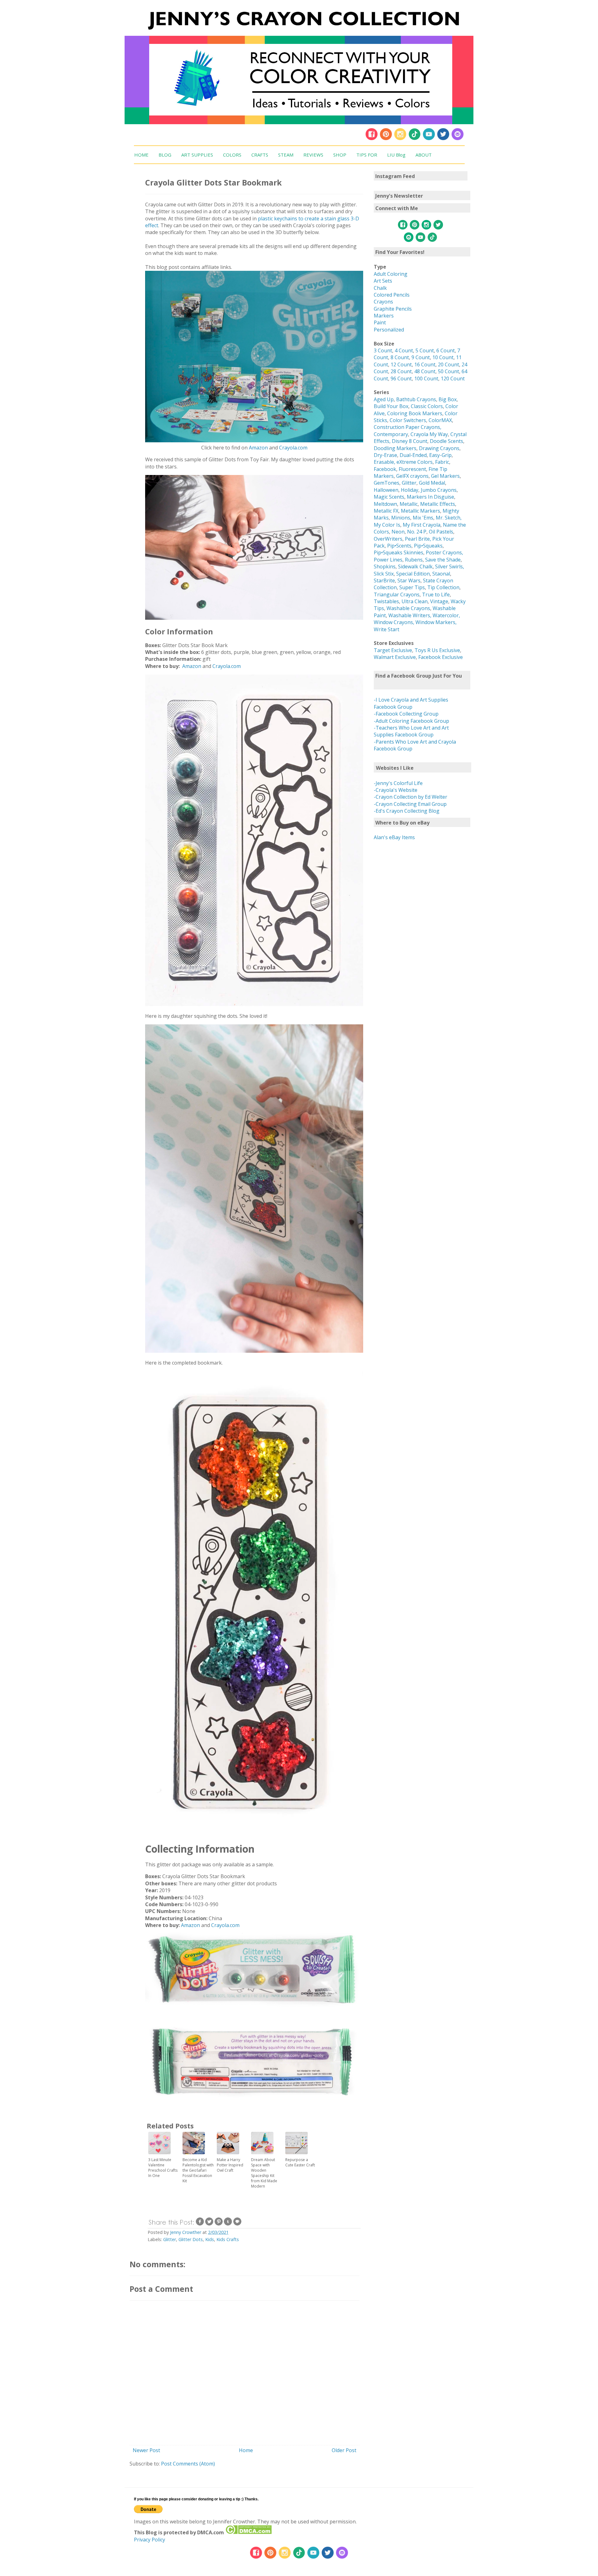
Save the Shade (443, 560)
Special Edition (413, 574)
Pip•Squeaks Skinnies (399, 552)
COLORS (232, 155)
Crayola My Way (429, 434)
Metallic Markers (420, 511)
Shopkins (385, 566)
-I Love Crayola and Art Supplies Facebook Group (411, 703)
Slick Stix (384, 574)
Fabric (442, 462)
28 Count (401, 371)
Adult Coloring (391, 274)
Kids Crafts (228, 2239)
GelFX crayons (412, 476)
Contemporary (391, 434)
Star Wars (409, 581)
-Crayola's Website (396, 790)
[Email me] (458, 139)
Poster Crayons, (444, 552)
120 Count (453, 378)
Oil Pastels (441, 532)
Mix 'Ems (423, 518)
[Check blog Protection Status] (248, 2532)
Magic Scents (389, 497)
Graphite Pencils (393, 309)
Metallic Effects (438, 504)
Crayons (383, 302)
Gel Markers (445, 476)
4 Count (404, 350)
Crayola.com (293, 448)
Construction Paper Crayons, (408, 427)
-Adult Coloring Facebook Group (411, 721)
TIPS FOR (367, 155)
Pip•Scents (399, 546)
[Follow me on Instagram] (400, 139)
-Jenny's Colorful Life (398, 783)
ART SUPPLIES (197, 155)
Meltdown (385, 504)
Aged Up (384, 399)
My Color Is (387, 525)
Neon (398, 532)
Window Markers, (436, 622)
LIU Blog (396, 155)
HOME (141, 155)
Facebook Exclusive (441, 657)
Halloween (386, 490)
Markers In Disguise (430, 497)
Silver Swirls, (450, 566)
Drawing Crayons (439, 448)
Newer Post (146, 2450)
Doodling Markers (395, 448)
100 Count (426, 378)
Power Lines (388, 560)
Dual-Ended (413, 455)
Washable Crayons (408, 608)
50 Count (448, 371)
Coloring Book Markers (415, 413)
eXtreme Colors (415, 462)
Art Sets (383, 281)
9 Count (421, 357)
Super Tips (412, 587)
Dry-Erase (385, 455)
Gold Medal (432, 483)
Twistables (386, 601)
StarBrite (384, 581)
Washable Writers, (410, 615)
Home (246, 2450)
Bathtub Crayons (416, 399)
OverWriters (388, 539)
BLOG (165, 155)
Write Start (387, 629)
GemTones (387, 483)
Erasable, (385, 462)
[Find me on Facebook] (372, 139)
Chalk (380, 288)
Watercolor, (446, 615)
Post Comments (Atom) (188, 2464)
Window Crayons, (394, 622)
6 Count (446, 350)
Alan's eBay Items (394, 837)
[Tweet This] (209, 2224)
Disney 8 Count (410, 441)
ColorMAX (440, 420)
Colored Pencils (392, 295)
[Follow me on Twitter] (443, 139)
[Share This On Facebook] (200, 2224)
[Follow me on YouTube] (429, 139)
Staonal (441, 574)
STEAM (286, 155)
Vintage (439, 601)
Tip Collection (443, 587)
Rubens (414, 560)
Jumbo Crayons (439, 490)
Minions (401, 518)
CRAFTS (260, 155)
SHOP (340, 155)
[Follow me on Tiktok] (415, 139)
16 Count (425, 364)
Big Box (448, 399)
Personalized (389, 330)
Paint (380, 322)
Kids (210, 2239)
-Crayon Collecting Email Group (410, 804)
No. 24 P (417, 532)
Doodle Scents (446, 441)
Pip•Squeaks (428, 546)
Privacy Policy (149, 2540)
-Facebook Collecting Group (406, 714)
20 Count (448, 364)
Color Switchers (408, 420)
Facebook (385, 469)
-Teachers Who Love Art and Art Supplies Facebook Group (411, 731)
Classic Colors (427, 406)
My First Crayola (422, 525)
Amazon (258, 448)
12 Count (401, 364)
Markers (384, 316)
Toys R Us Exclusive (437, 650)
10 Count (443, 357)
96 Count (401, 378)
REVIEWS (313, 155)
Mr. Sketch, (449, 518)
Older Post (344, 2450)
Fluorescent (412, 469)
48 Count (425, 371)
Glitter (170, 2239)
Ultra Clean (415, 601)
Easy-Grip (440, 455)
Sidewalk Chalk (415, 566)
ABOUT (424, 155)
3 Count (383, 350)
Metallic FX (386, 511)
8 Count (400, 357)
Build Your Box (391, 406)
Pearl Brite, (419, 539)
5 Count (425, 350)
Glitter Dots (191, 2239)
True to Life (436, 595)
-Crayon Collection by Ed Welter (411, 797)
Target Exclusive (393, 650)
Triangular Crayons (397, 595)
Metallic (409, 504)
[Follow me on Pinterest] (387, 139)
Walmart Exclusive (395, 657)
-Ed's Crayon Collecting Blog (407, 811)
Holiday (410, 490)
